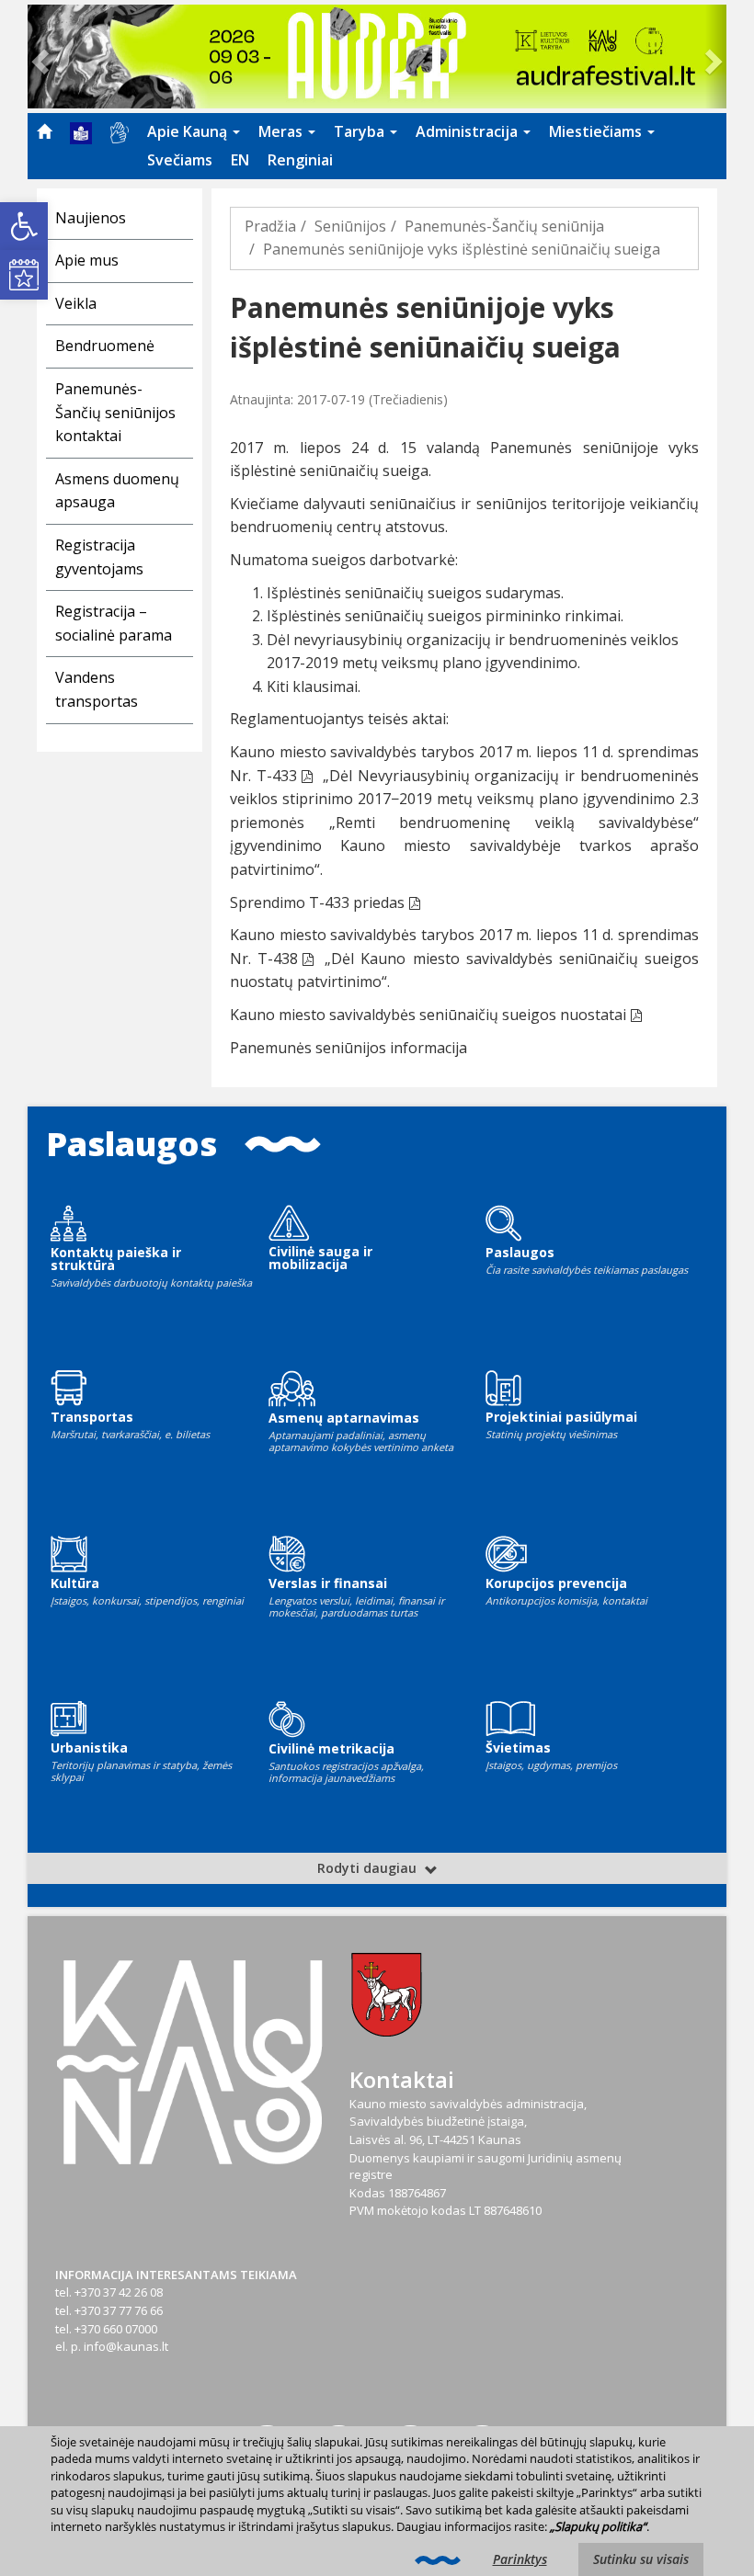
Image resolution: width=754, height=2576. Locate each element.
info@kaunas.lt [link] (126, 2346)
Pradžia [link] (270, 226)
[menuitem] (44, 131)
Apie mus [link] (87, 260)
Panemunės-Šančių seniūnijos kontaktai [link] (115, 412)
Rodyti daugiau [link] (369, 1868)
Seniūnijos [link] (350, 226)
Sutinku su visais (641, 2559)
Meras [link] (282, 131)
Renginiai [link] (300, 160)
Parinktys (520, 2559)
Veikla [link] (76, 303)
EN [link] (240, 160)
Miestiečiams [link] (597, 131)
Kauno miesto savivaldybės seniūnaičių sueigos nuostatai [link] (428, 1015)
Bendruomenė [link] (105, 346)
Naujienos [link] (91, 218)
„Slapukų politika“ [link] (598, 2526)
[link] (24, 226)
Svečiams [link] (180, 160)
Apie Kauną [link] (189, 131)
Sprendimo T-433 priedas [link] (317, 902)
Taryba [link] (361, 131)
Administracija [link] (468, 131)
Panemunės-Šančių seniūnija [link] (504, 226)
